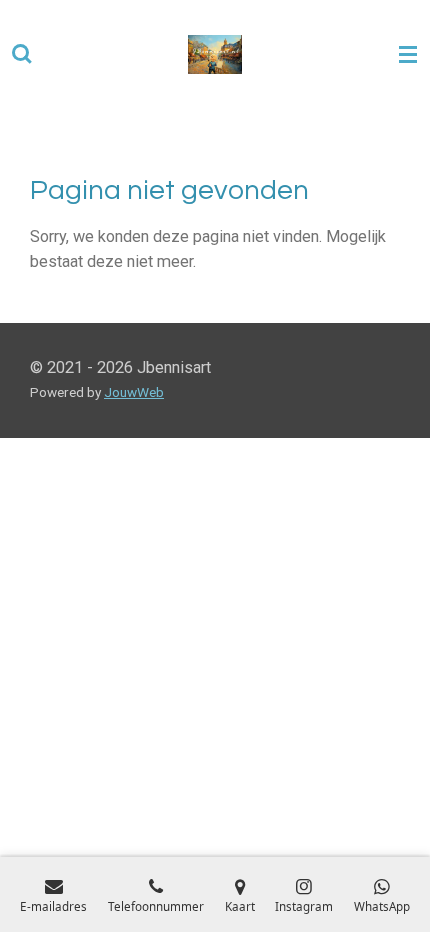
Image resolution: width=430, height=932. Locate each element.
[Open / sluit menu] (408, 55)
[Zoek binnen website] (22, 55)
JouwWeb (134, 392)
